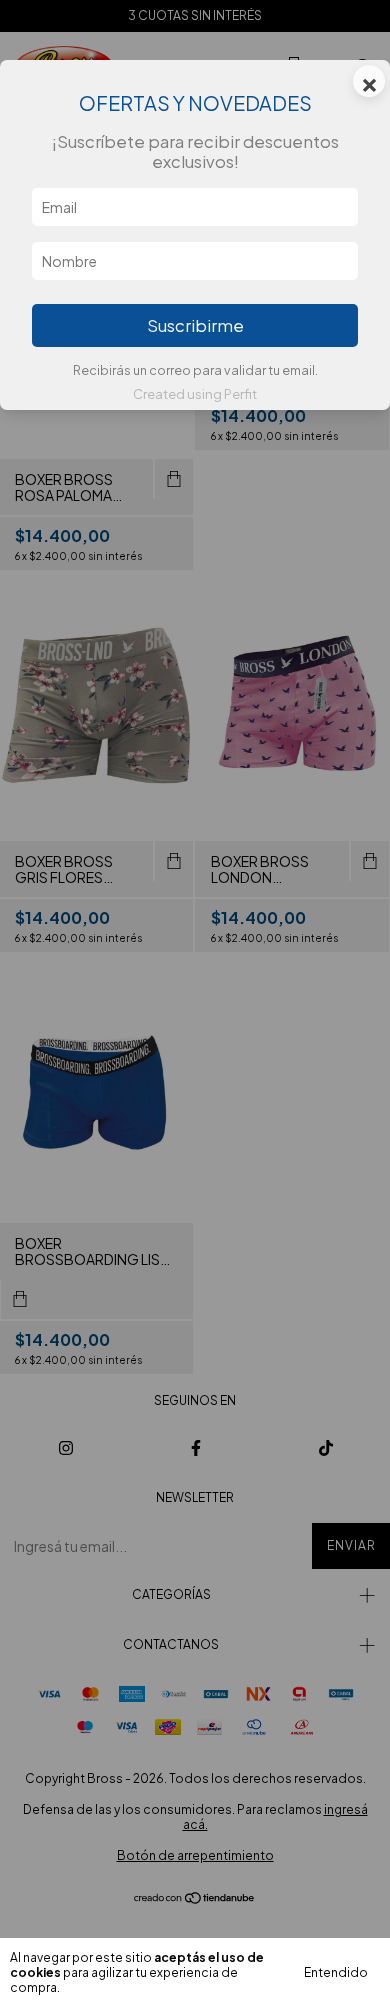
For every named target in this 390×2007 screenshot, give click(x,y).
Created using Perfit (195, 394)
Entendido (336, 1972)
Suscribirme (195, 325)
